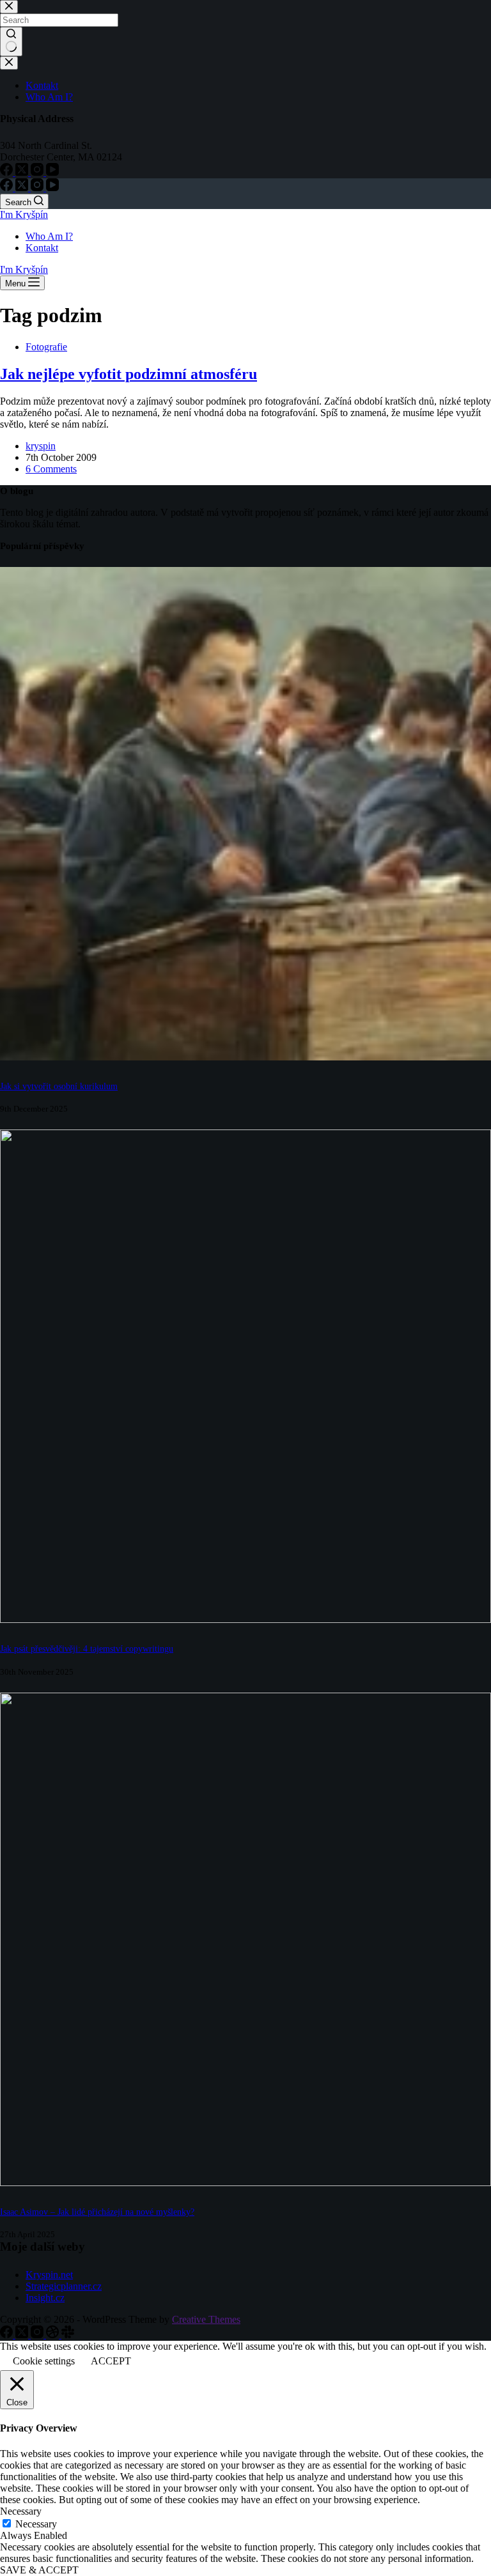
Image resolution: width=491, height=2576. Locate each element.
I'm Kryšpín (24, 214)
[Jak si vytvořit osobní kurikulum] (245, 1057)
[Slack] (68, 2335)
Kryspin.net (49, 2275)
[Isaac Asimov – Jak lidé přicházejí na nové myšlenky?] (245, 2183)
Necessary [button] (21, 2511)
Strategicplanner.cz (64, 2286)
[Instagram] (38, 188)
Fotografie (46, 347)
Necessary (36, 2524)
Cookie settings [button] (44, 2361)
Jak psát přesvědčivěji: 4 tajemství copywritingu (87, 1649)
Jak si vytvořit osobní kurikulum (59, 1086)
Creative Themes (206, 2319)
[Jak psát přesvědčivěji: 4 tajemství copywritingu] (245, 1619)
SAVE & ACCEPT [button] (39, 2570)
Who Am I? (49, 236)
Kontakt (42, 248)
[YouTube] (52, 188)
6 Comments (51, 469)
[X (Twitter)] (23, 188)
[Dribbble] (54, 2335)
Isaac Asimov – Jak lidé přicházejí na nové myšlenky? (97, 2212)
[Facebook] (8, 188)
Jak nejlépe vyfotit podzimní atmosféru (129, 374)
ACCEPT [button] (111, 2361)
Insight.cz (45, 2298)
